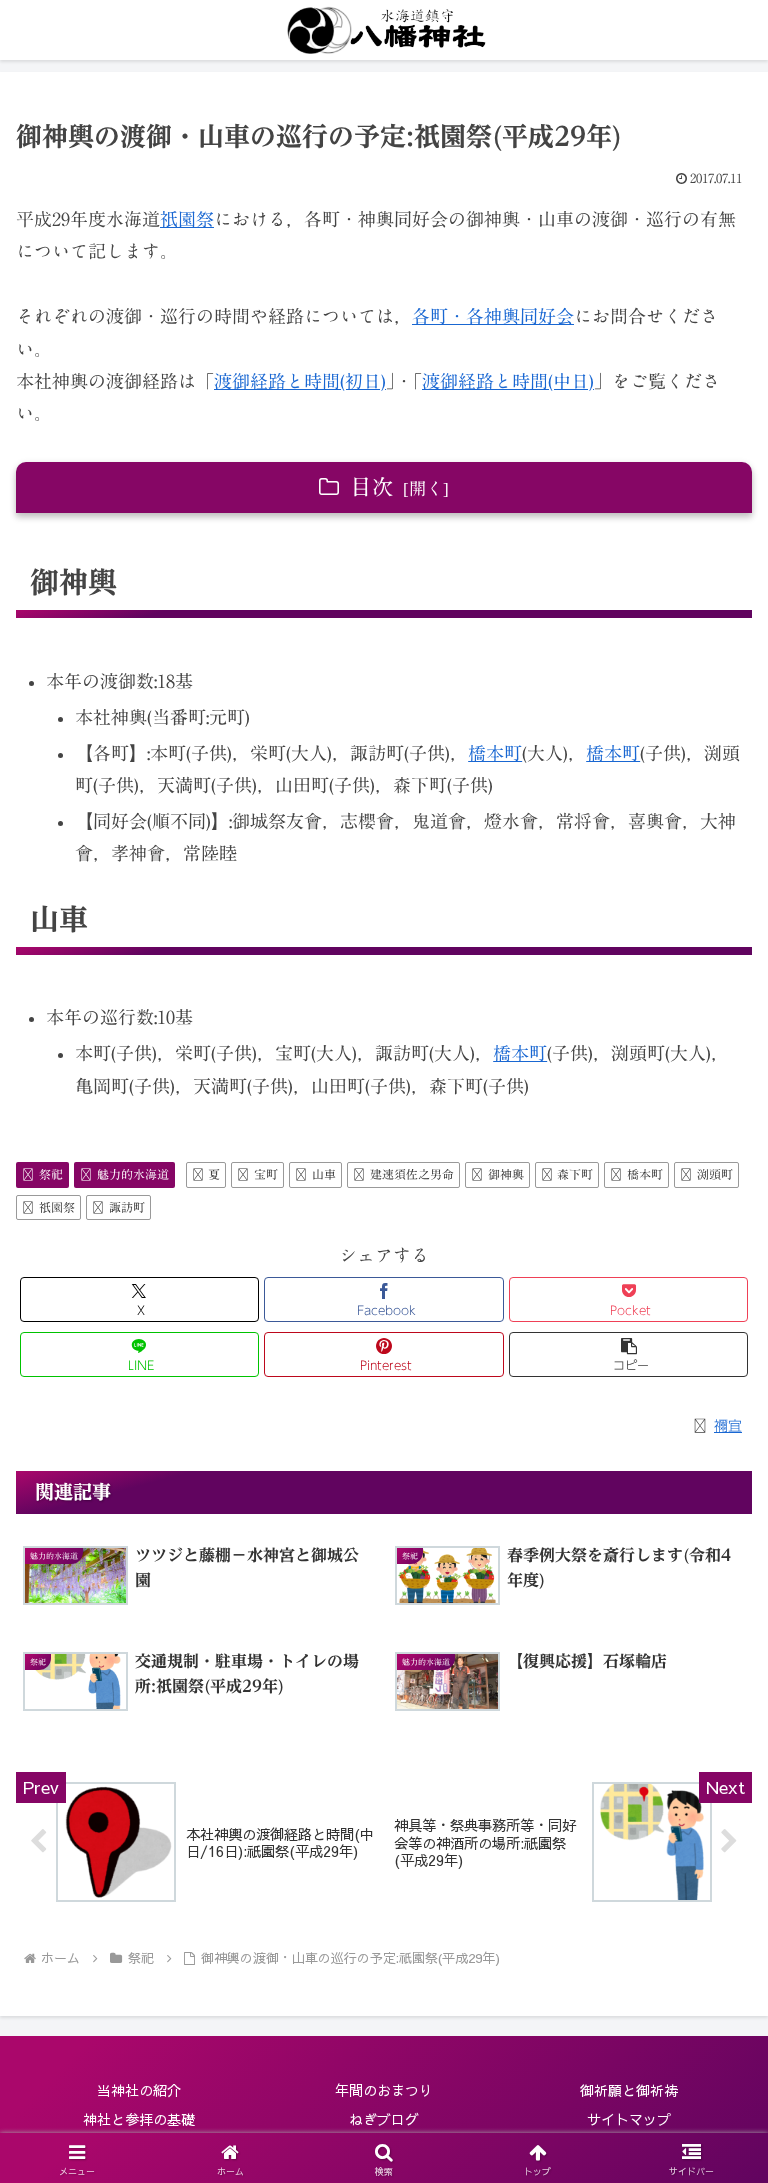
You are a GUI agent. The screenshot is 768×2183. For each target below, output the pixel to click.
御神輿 (506, 1174)
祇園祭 (187, 219)
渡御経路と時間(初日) (300, 381)
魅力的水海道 (133, 1174)
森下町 (575, 1174)
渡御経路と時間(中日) (508, 381)
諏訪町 (127, 1207)
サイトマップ (629, 2119)
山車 (324, 1174)
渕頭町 (715, 1174)
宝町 (266, 1174)
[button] (628, 1354)
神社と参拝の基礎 (139, 2119)
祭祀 (51, 1174)
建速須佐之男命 (412, 1174)
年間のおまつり (384, 2090)
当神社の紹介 (139, 2090)
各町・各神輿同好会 (493, 316)
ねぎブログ (384, 2119)
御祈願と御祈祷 (629, 2090)
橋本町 (495, 753)
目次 (372, 487)
